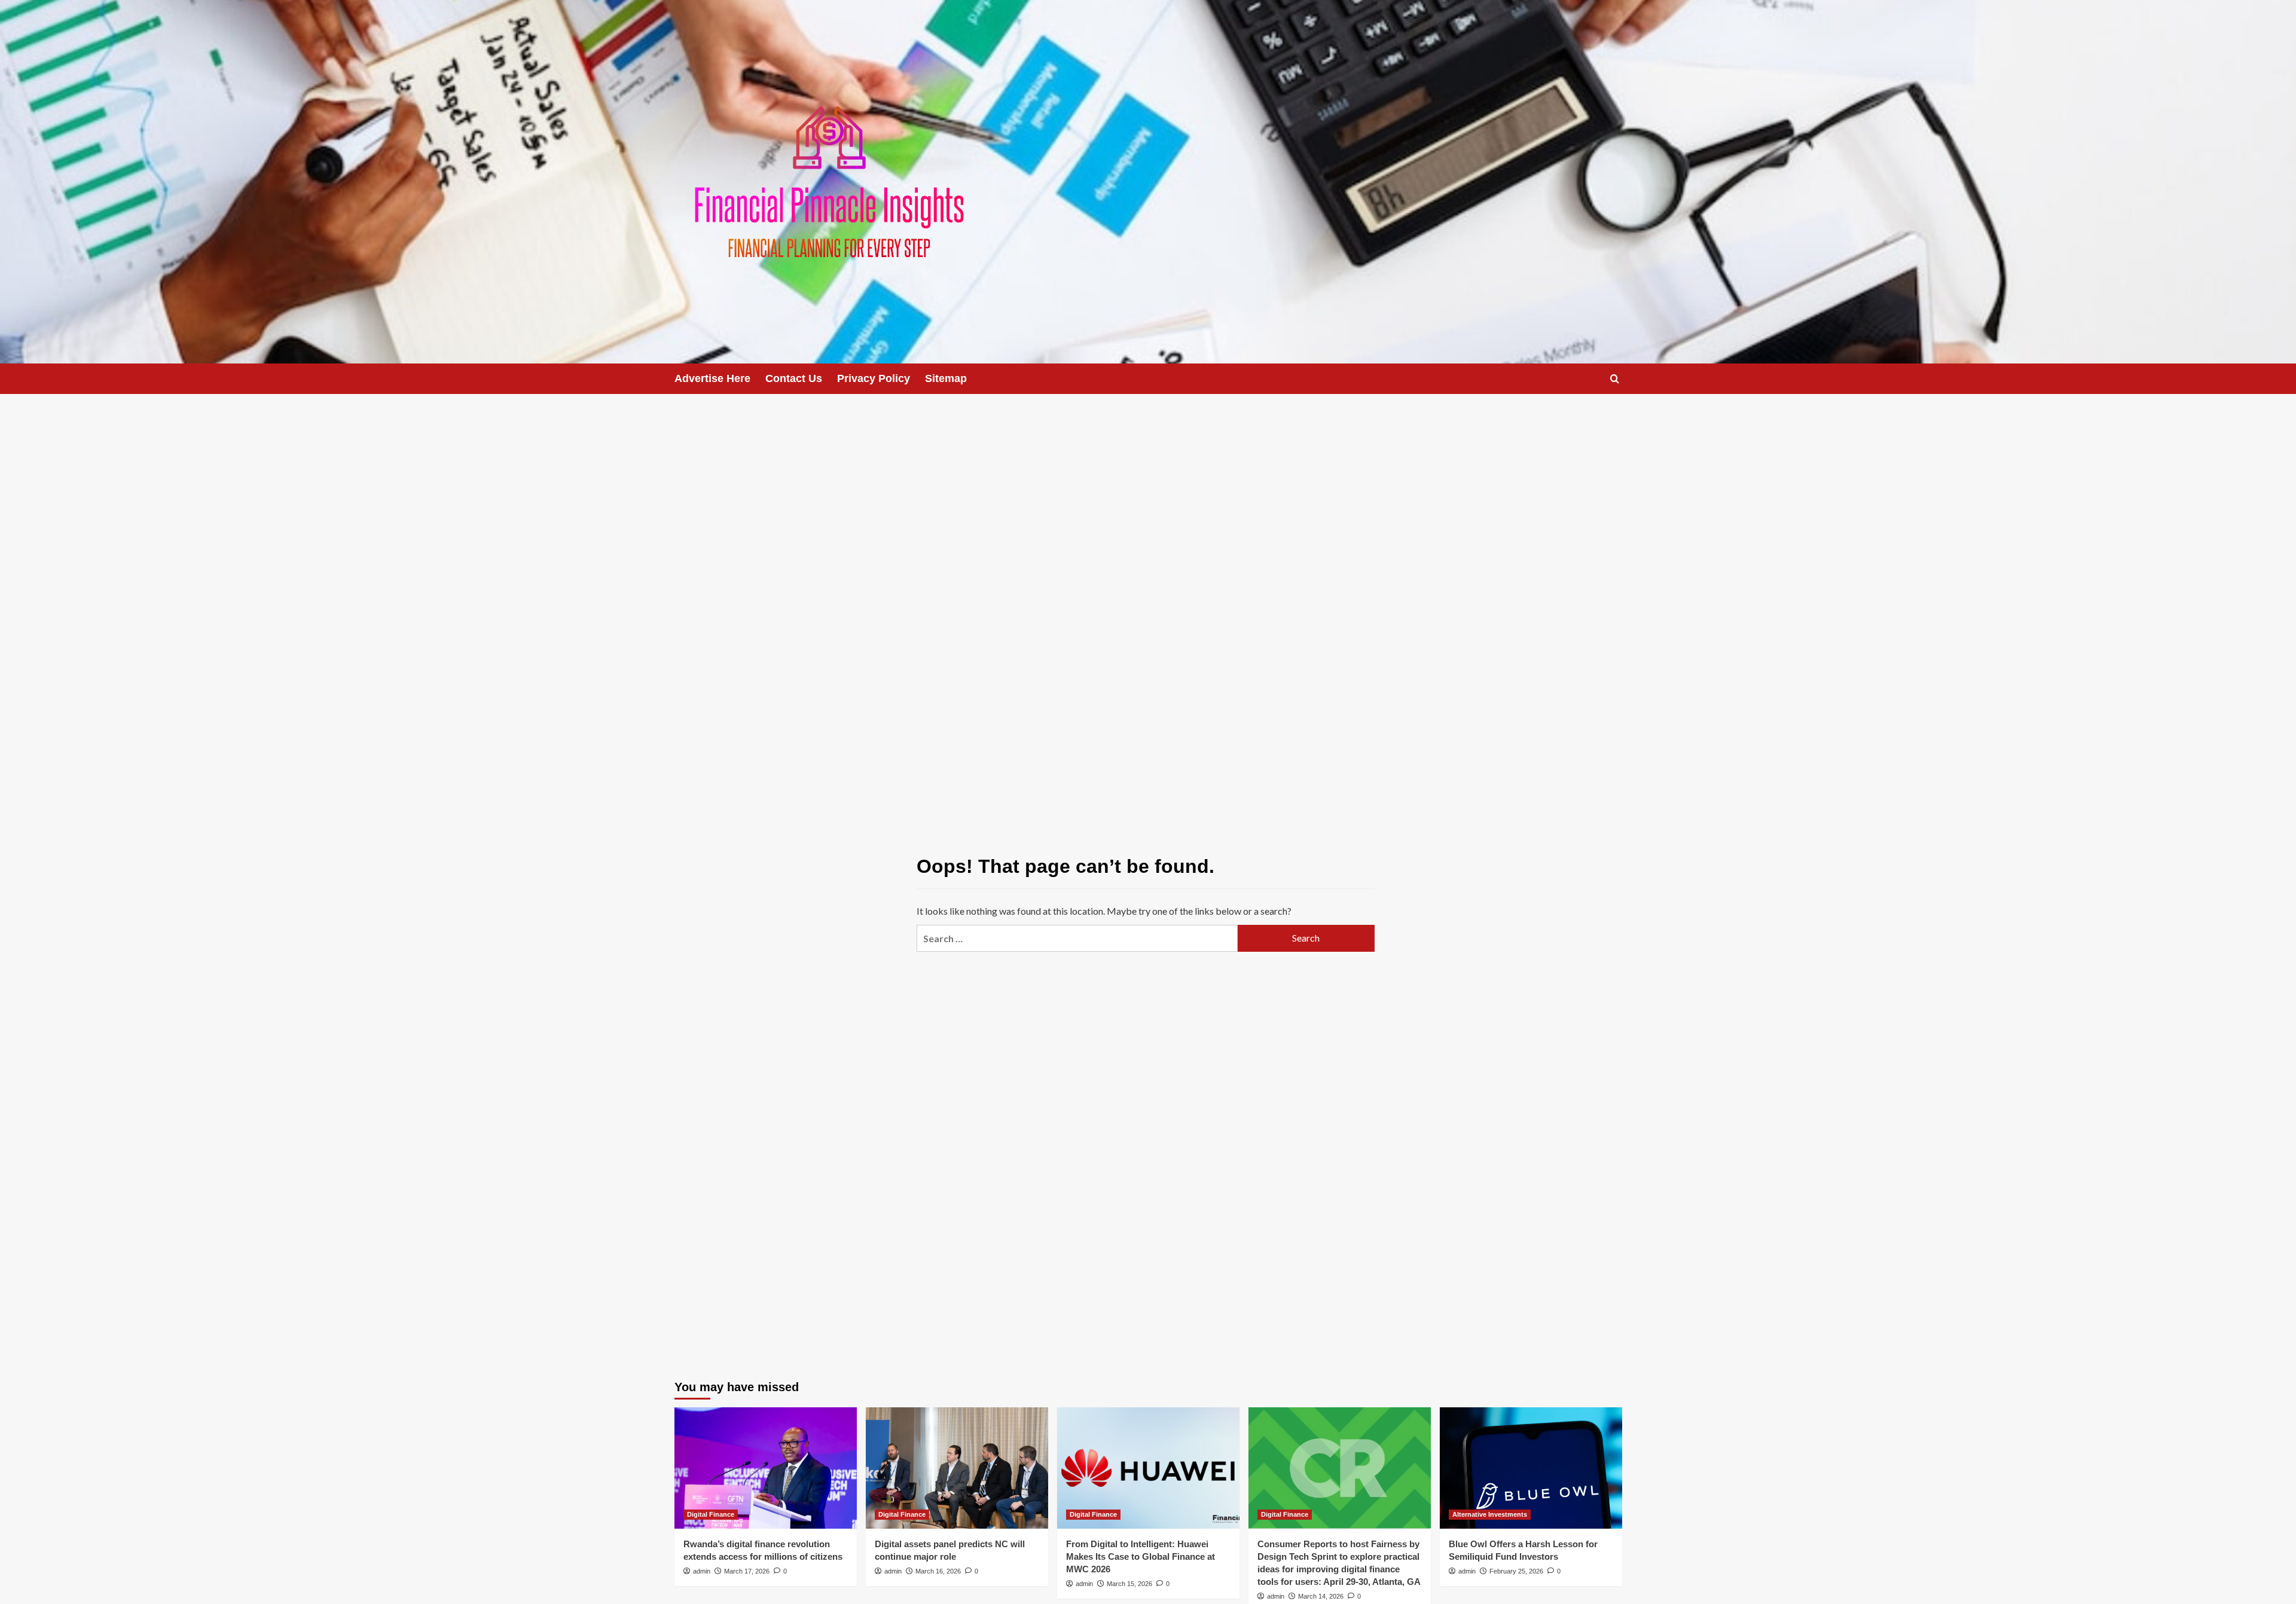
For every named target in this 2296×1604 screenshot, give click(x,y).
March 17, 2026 (747, 1571)
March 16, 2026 (938, 1571)
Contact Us (794, 378)
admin (702, 1571)
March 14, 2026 (1321, 1596)
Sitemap (946, 378)
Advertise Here (712, 378)
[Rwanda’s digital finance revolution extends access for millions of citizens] (766, 1468)
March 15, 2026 (1129, 1584)
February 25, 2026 (1516, 1571)
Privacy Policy (874, 378)
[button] (1615, 379)
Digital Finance (711, 1514)
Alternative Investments (1490, 1514)
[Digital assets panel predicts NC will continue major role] (957, 1468)
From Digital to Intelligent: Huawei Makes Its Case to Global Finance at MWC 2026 (1141, 1556)
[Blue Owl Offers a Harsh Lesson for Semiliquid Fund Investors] (1531, 1468)
